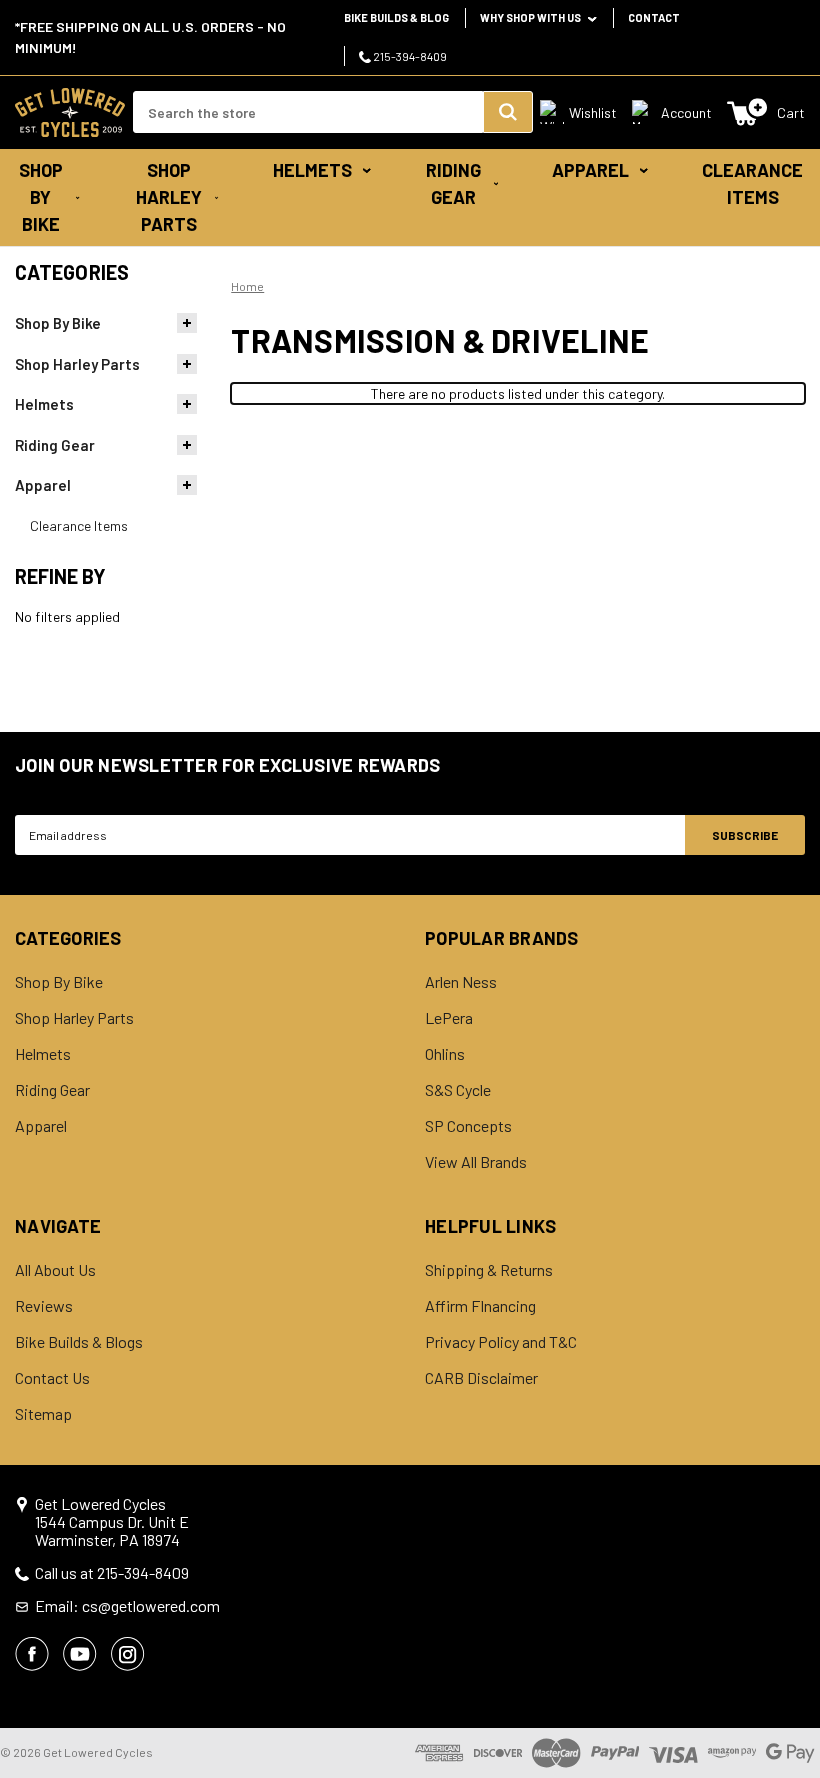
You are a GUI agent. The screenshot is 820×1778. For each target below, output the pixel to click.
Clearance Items (752, 183)
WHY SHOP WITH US (531, 17)
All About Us (55, 1270)
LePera (449, 1018)
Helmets (312, 170)
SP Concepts (468, 1126)
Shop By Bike (41, 197)
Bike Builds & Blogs (79, 1342)
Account (686, 112)
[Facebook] (32, 1654)
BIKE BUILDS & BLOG (396, 17)
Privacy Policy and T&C (501, 1342)
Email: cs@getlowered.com (127, 1606)
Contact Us (52, 1378)
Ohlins (445, 1054)
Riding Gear (453, 183)
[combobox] (308, 112)
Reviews (44, 1306)
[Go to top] (787, 1725)
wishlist (593, 112)
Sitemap (43, 1414)
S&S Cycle (458, 1090)
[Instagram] (128, 1654)
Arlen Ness (461, 982)
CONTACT (654, 17)
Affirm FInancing (480, 1306)
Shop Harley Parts (169, 197)
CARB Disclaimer (481, 1378)
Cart (791, 112)
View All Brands (476, 1162)
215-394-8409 (409, 56)
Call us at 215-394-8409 (112, 1573)
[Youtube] (80, 1654)
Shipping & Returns (489, 1270)
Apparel (590, 170)
